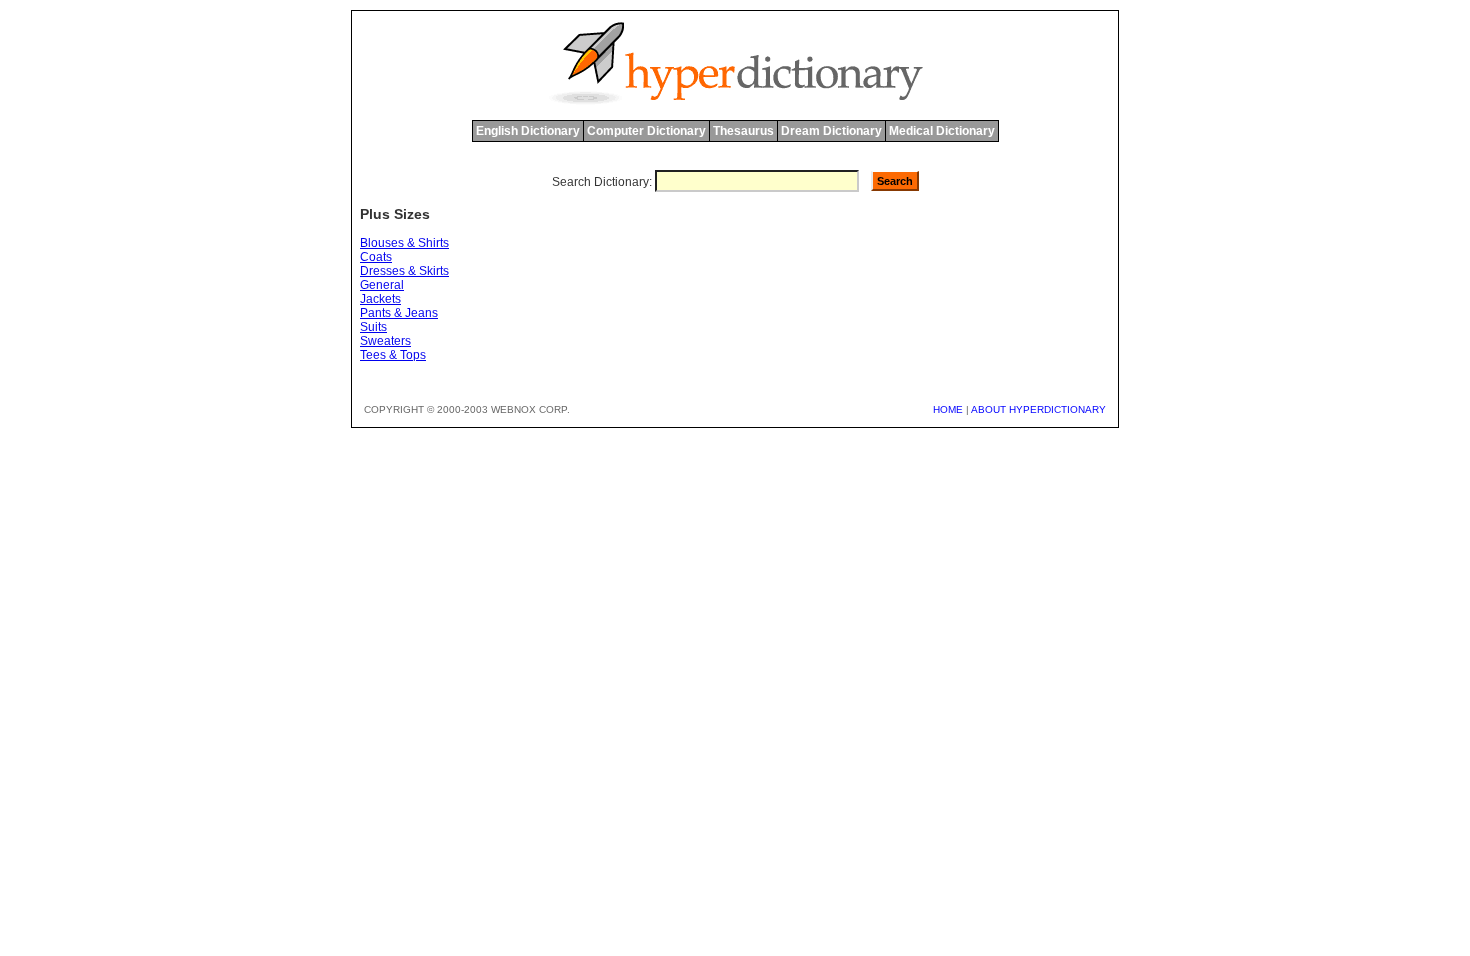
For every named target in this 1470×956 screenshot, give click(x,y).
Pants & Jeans (399, 313)
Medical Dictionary (942, 131)
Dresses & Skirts (404, 271)
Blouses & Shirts (404, 243)
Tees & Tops (393, 355)
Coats (376, 257)
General (382, 285)
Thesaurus (743, 131)
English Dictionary (528, 131)
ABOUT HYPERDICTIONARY (1038, 409)
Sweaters (385, 341)
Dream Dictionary (831, 131)
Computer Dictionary (646, 131)
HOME (948, 409)
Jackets (380, 299)
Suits (373, 327)
